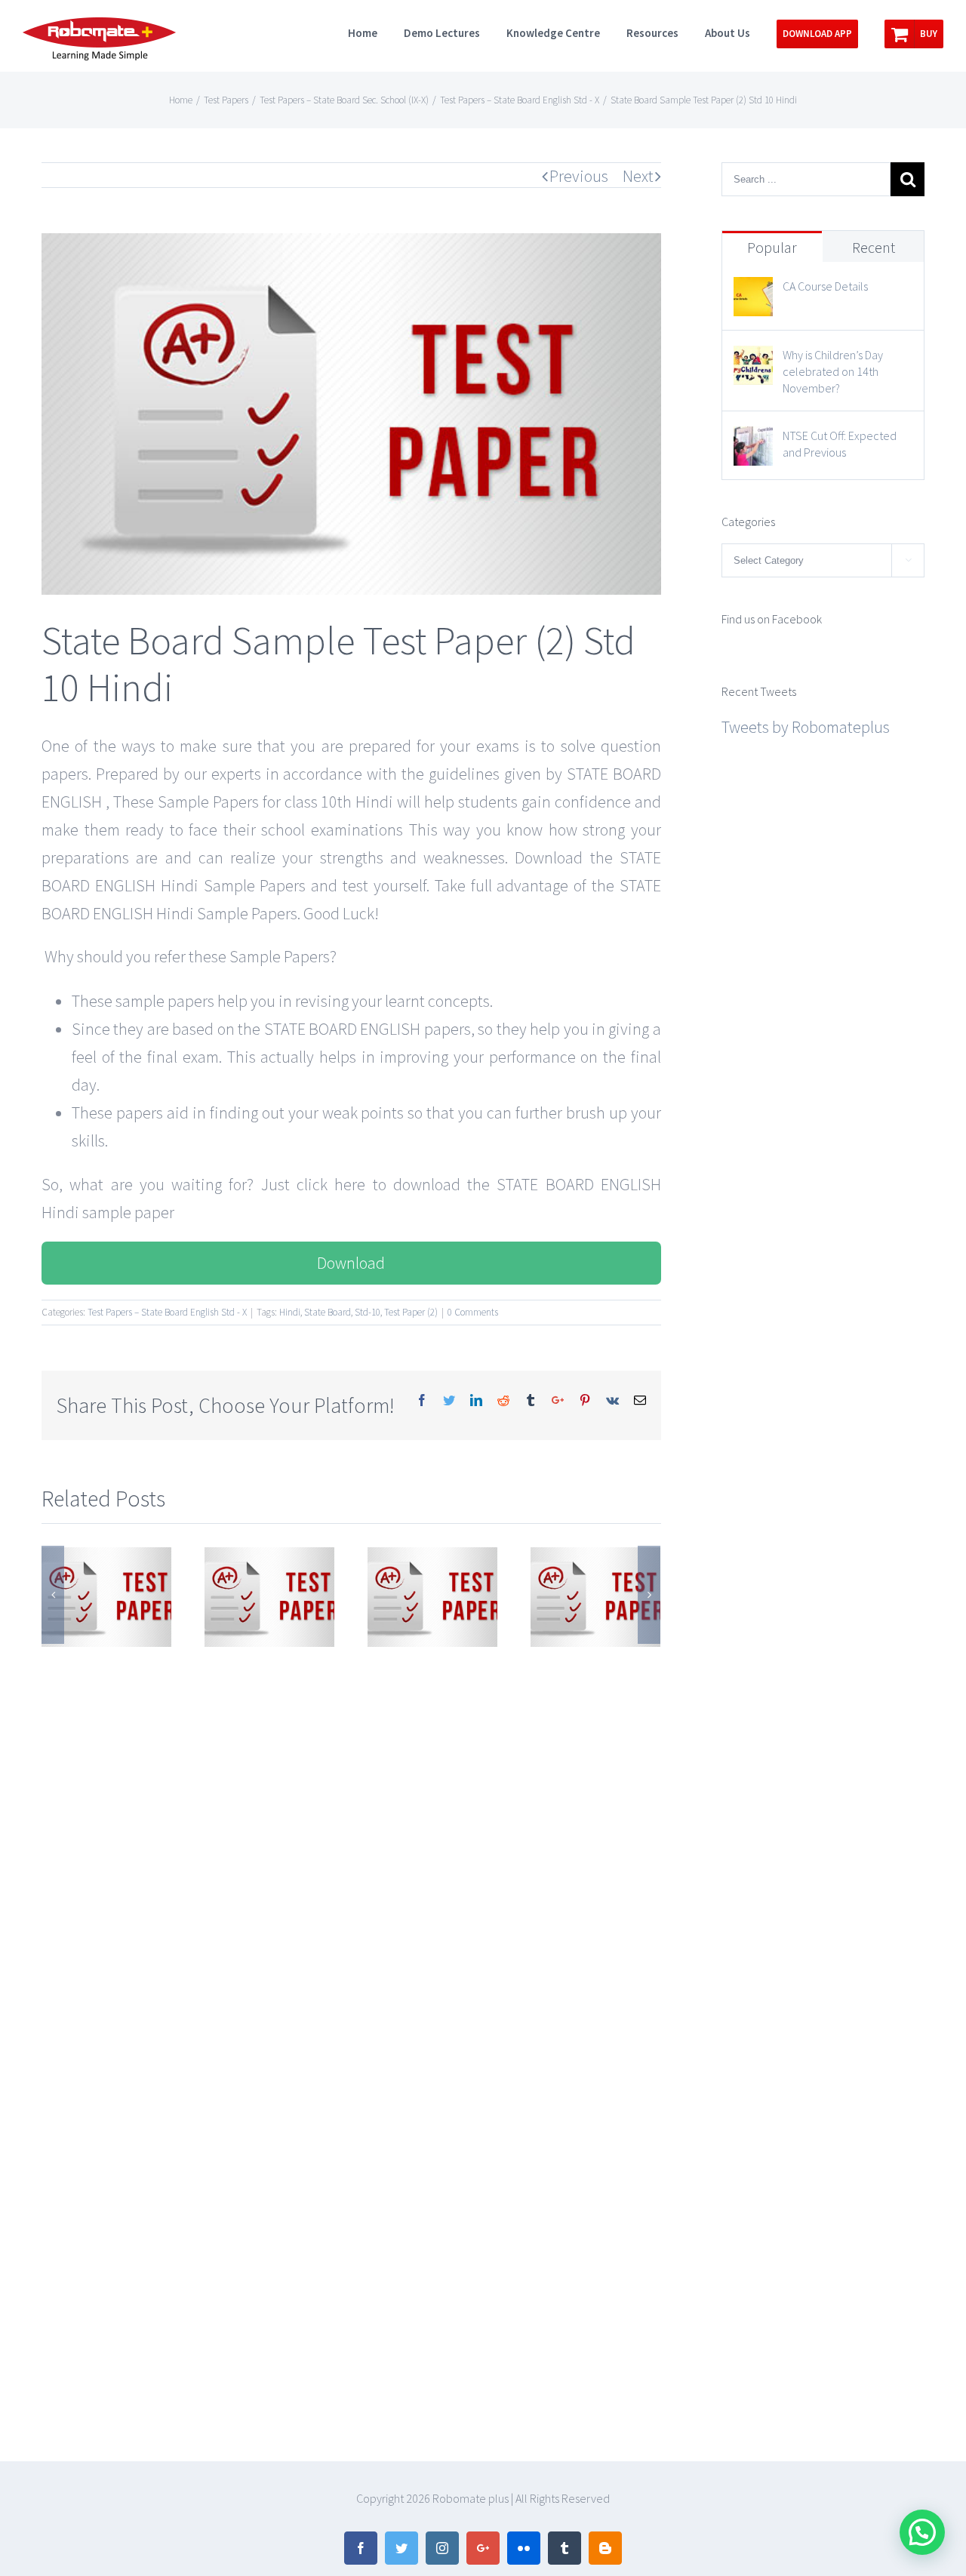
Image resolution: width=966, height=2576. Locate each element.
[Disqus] (351, 1839)
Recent (874, 247)
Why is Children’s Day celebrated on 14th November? (833, 371)
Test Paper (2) (411, 1312)
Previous (579, 176)
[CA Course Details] (753, 291)
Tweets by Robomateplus (806, 727)
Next (638, 176)
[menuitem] (376, 32)
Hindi (290, 1312)
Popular (772, 247)
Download (351, 1263)
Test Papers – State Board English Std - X (167, 1312)
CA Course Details (825, 286)
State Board (328, 1312)
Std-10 (368, 1312)
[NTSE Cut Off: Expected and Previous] (753, 440)
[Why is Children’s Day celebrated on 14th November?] (753, 359)
